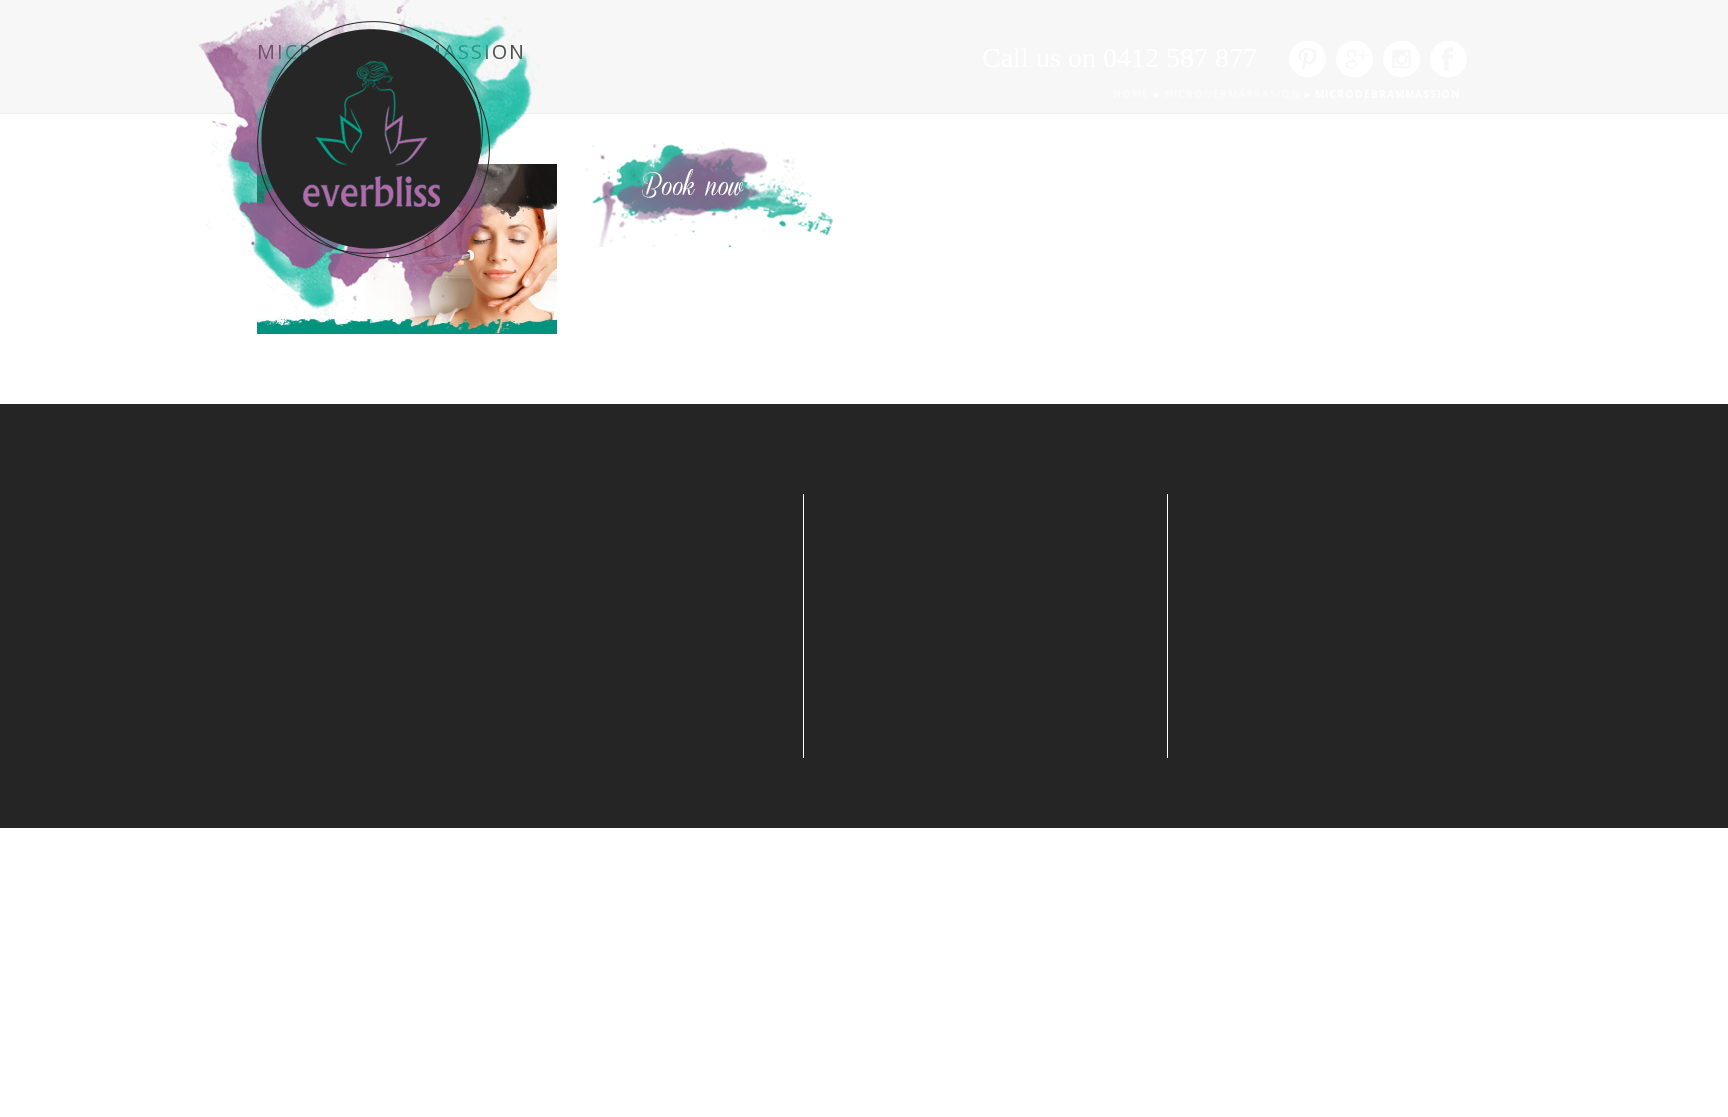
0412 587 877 (1180, 57)
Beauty (1357, 120)
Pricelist (1446, 120)
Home (804, 120)
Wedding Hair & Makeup (1200, 120)
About (884, 120)
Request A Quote (1006, 120)
